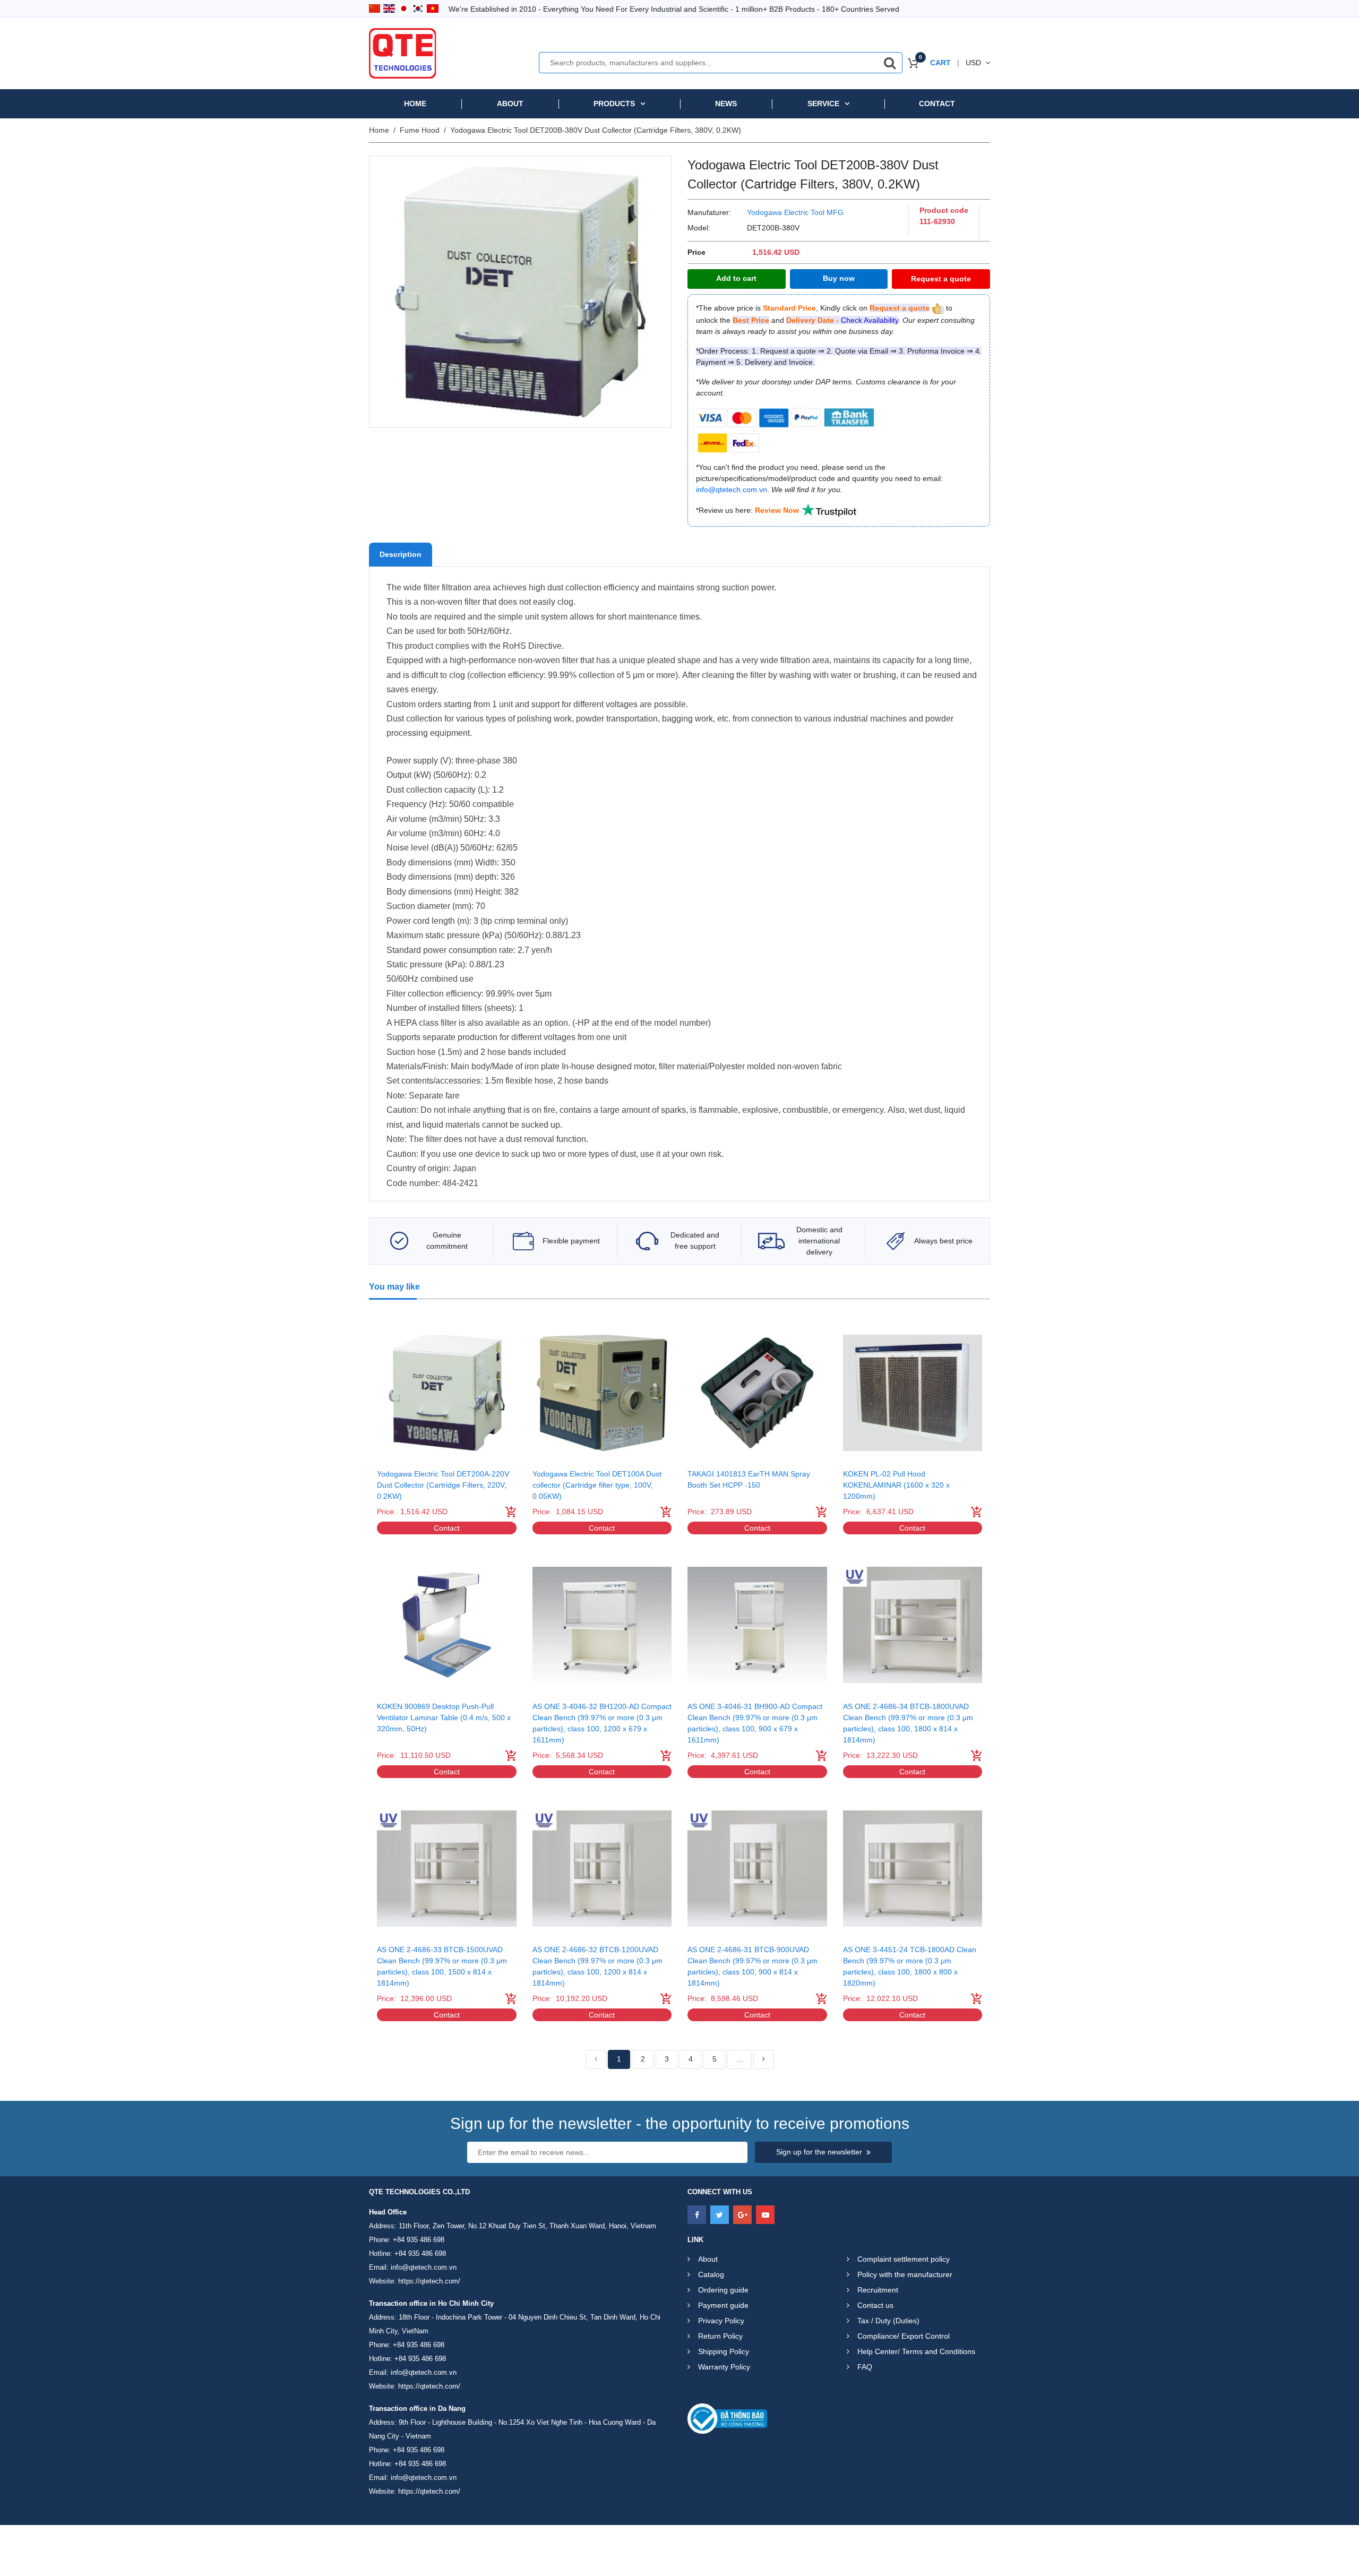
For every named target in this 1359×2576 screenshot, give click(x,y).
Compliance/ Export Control (904, 2336)
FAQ (865, 2367)
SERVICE (823, 104)
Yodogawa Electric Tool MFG (795, 212)
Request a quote (941, 279)
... (739, 2059)
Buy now (839, 278)
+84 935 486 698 (419, 2240)
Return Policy (720, 2336)
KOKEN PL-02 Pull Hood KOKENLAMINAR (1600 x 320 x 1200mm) (896, 1485)
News (726, 104)
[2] (764, 2059)
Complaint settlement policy (904, 2259)
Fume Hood (420, 130)
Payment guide (723, 2305)
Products (614, 104)
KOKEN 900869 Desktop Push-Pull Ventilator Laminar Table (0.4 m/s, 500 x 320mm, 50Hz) (444, 1718)
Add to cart (736, 278)
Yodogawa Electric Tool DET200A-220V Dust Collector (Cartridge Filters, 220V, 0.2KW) (443, 1485)
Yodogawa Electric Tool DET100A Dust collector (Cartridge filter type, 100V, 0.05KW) (597, 1485)
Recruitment (878, 2290)
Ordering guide (723, 2290)
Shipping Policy (724, 2351)
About (510, 104)
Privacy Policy (721, 2321)
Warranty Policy (724, 2367)
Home (415, 104)
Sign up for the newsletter (819, 2152)
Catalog (711, 2274)
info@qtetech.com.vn (424, 2267)
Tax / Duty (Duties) (888, 2321)
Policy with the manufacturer (905, 2274)
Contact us (875, 2305)
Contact (937, 104)
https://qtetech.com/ (429, 2281)
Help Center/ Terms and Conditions (916, 2351)
